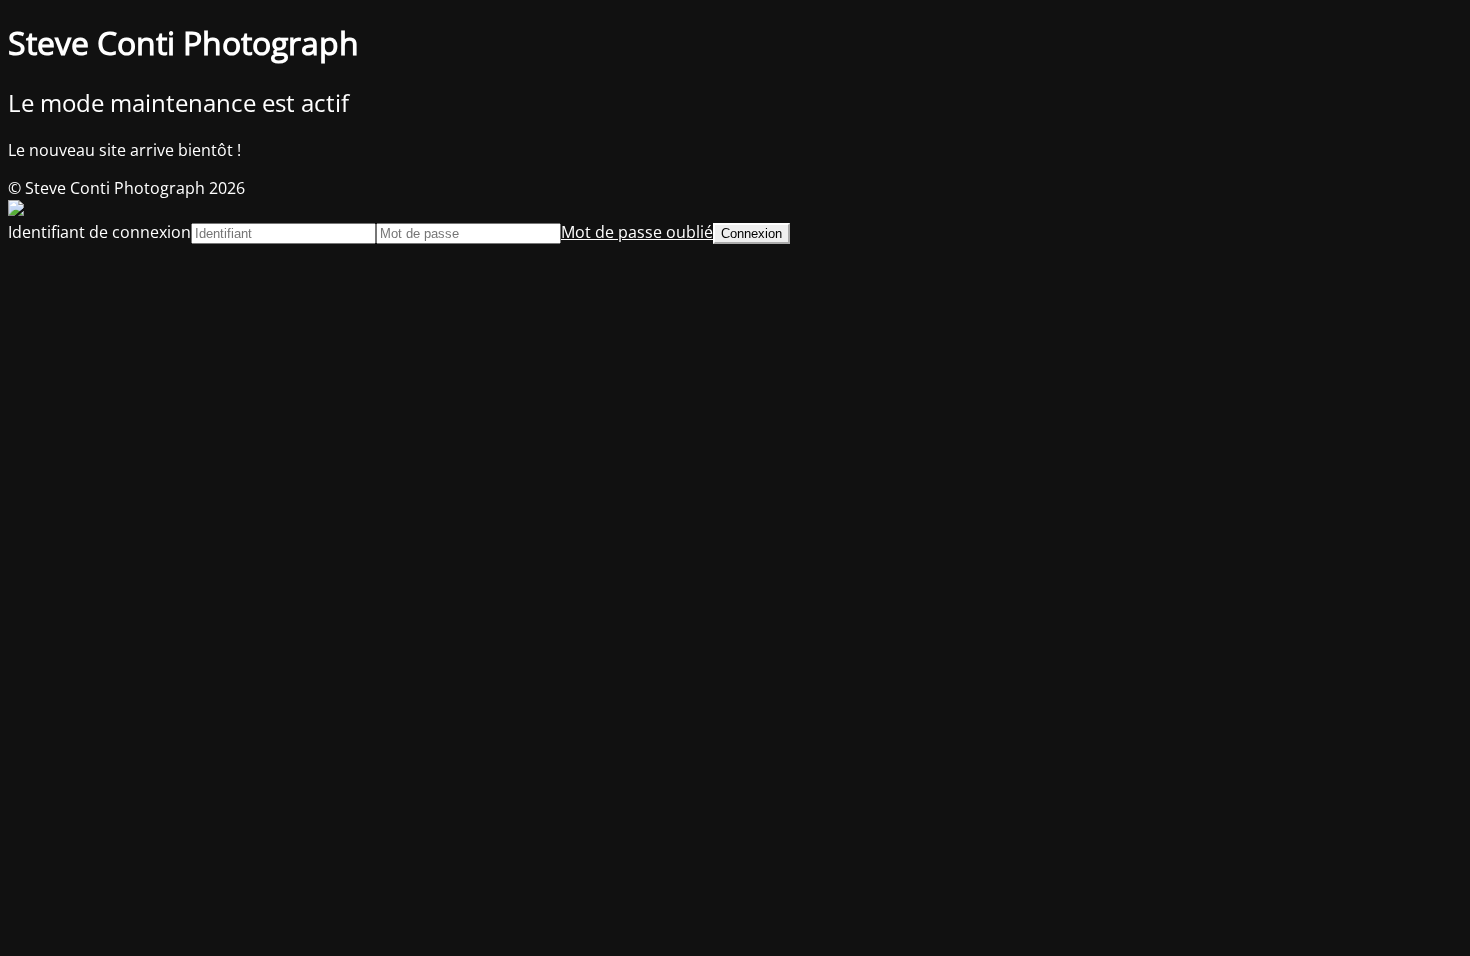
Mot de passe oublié (637, 232)
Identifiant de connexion (99, 232)
